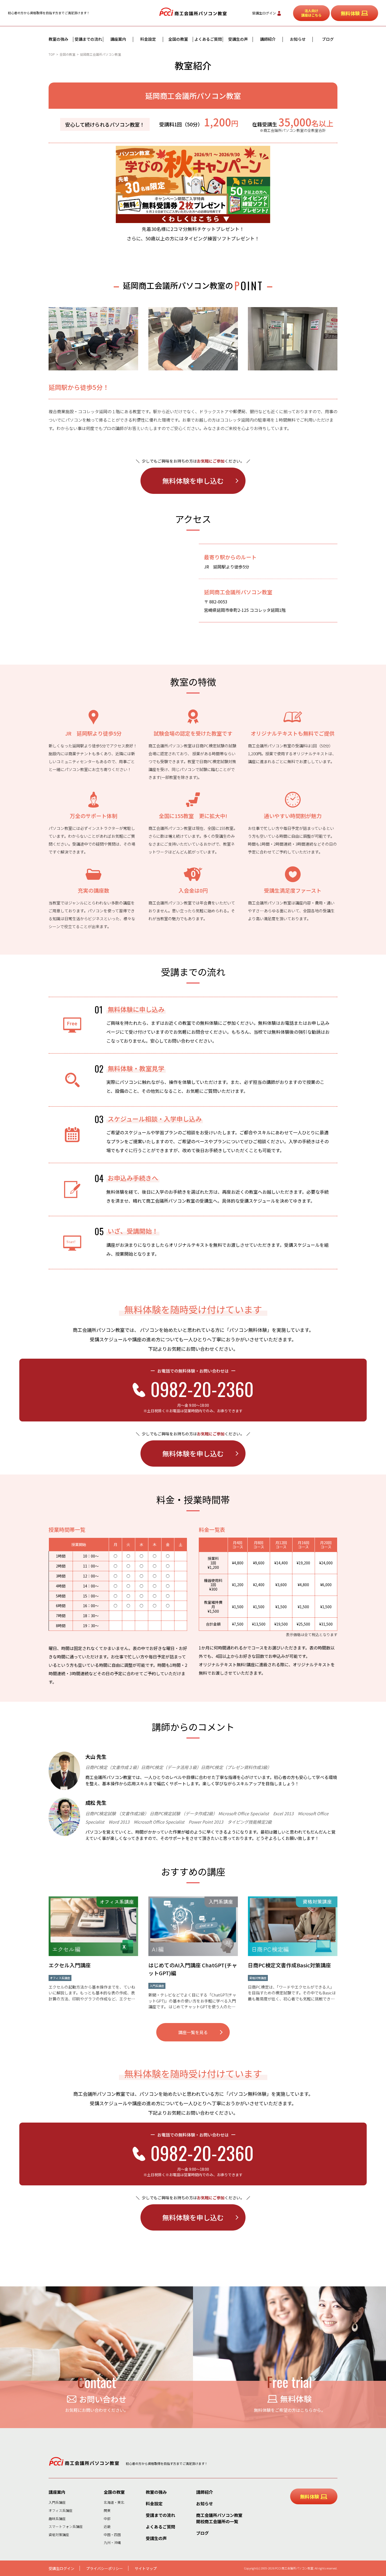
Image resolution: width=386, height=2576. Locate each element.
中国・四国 (112, 2535)
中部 (107, 2519)
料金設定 (148, 39)
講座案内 (118, 39)
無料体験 (350, 13)
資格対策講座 (59, 2535)
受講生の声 (238, 39)
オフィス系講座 (61, 2510)
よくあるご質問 (208, 39)
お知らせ (298, 39)
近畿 (107, 2526)
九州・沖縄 (112, 2543)
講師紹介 (268, 39)
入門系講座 (57, 2502)
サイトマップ (146, 2568)
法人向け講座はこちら (311, 13)
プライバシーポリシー (105, 2568)
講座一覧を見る (193, 2032)
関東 (107, 2510)
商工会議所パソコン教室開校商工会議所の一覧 (219, 2518)
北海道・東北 (114, 2502)
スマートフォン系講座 (66, 2526)
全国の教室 (178, 39)
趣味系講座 (57, 2519)
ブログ (328, 39)
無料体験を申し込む (193, 481)
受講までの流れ (88, 39)
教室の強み (58, 39)
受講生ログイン (264, 13)
